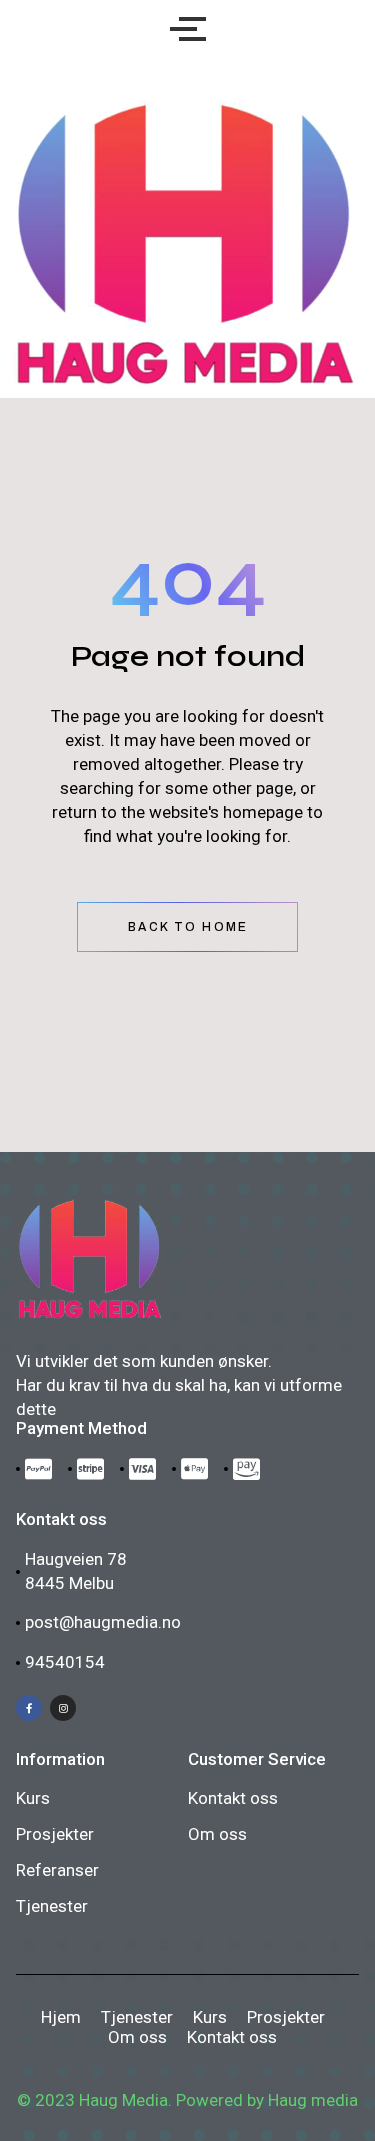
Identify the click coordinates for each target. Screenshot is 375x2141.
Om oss (217, 1834)
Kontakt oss (233, 1798)
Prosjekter (55, 1834)
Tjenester (52, 1906)
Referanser (57, 1870)
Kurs (33, 1798)
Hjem (61, 2017)
